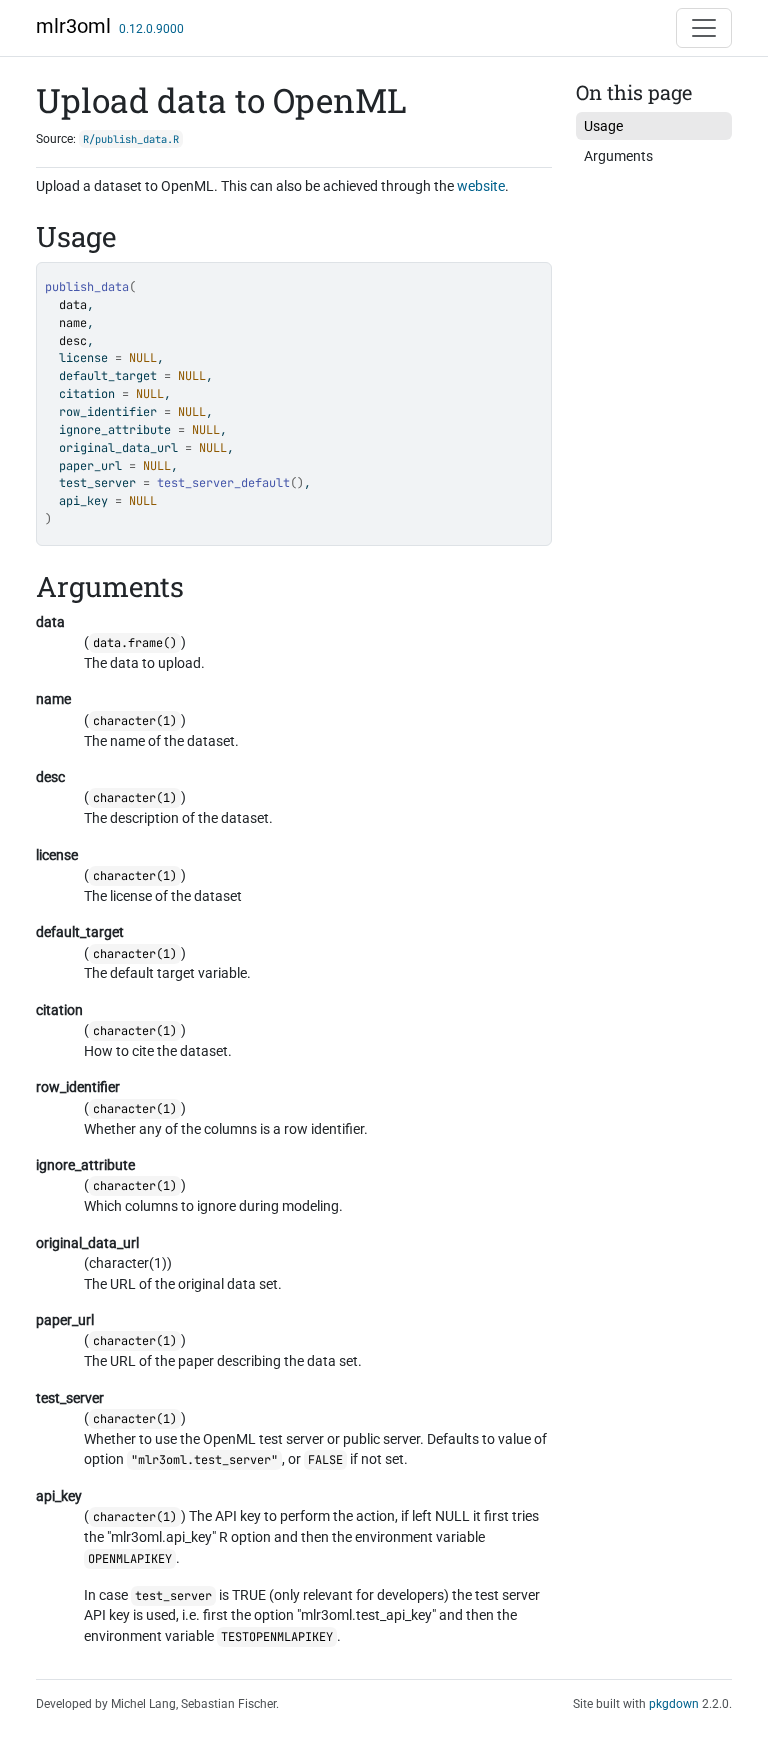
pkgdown (674, 1704)
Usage (603, 126)
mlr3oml (73, 26)
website (481, 186)
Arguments (618, 156)
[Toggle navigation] (704, 28)
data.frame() (135, 643)
